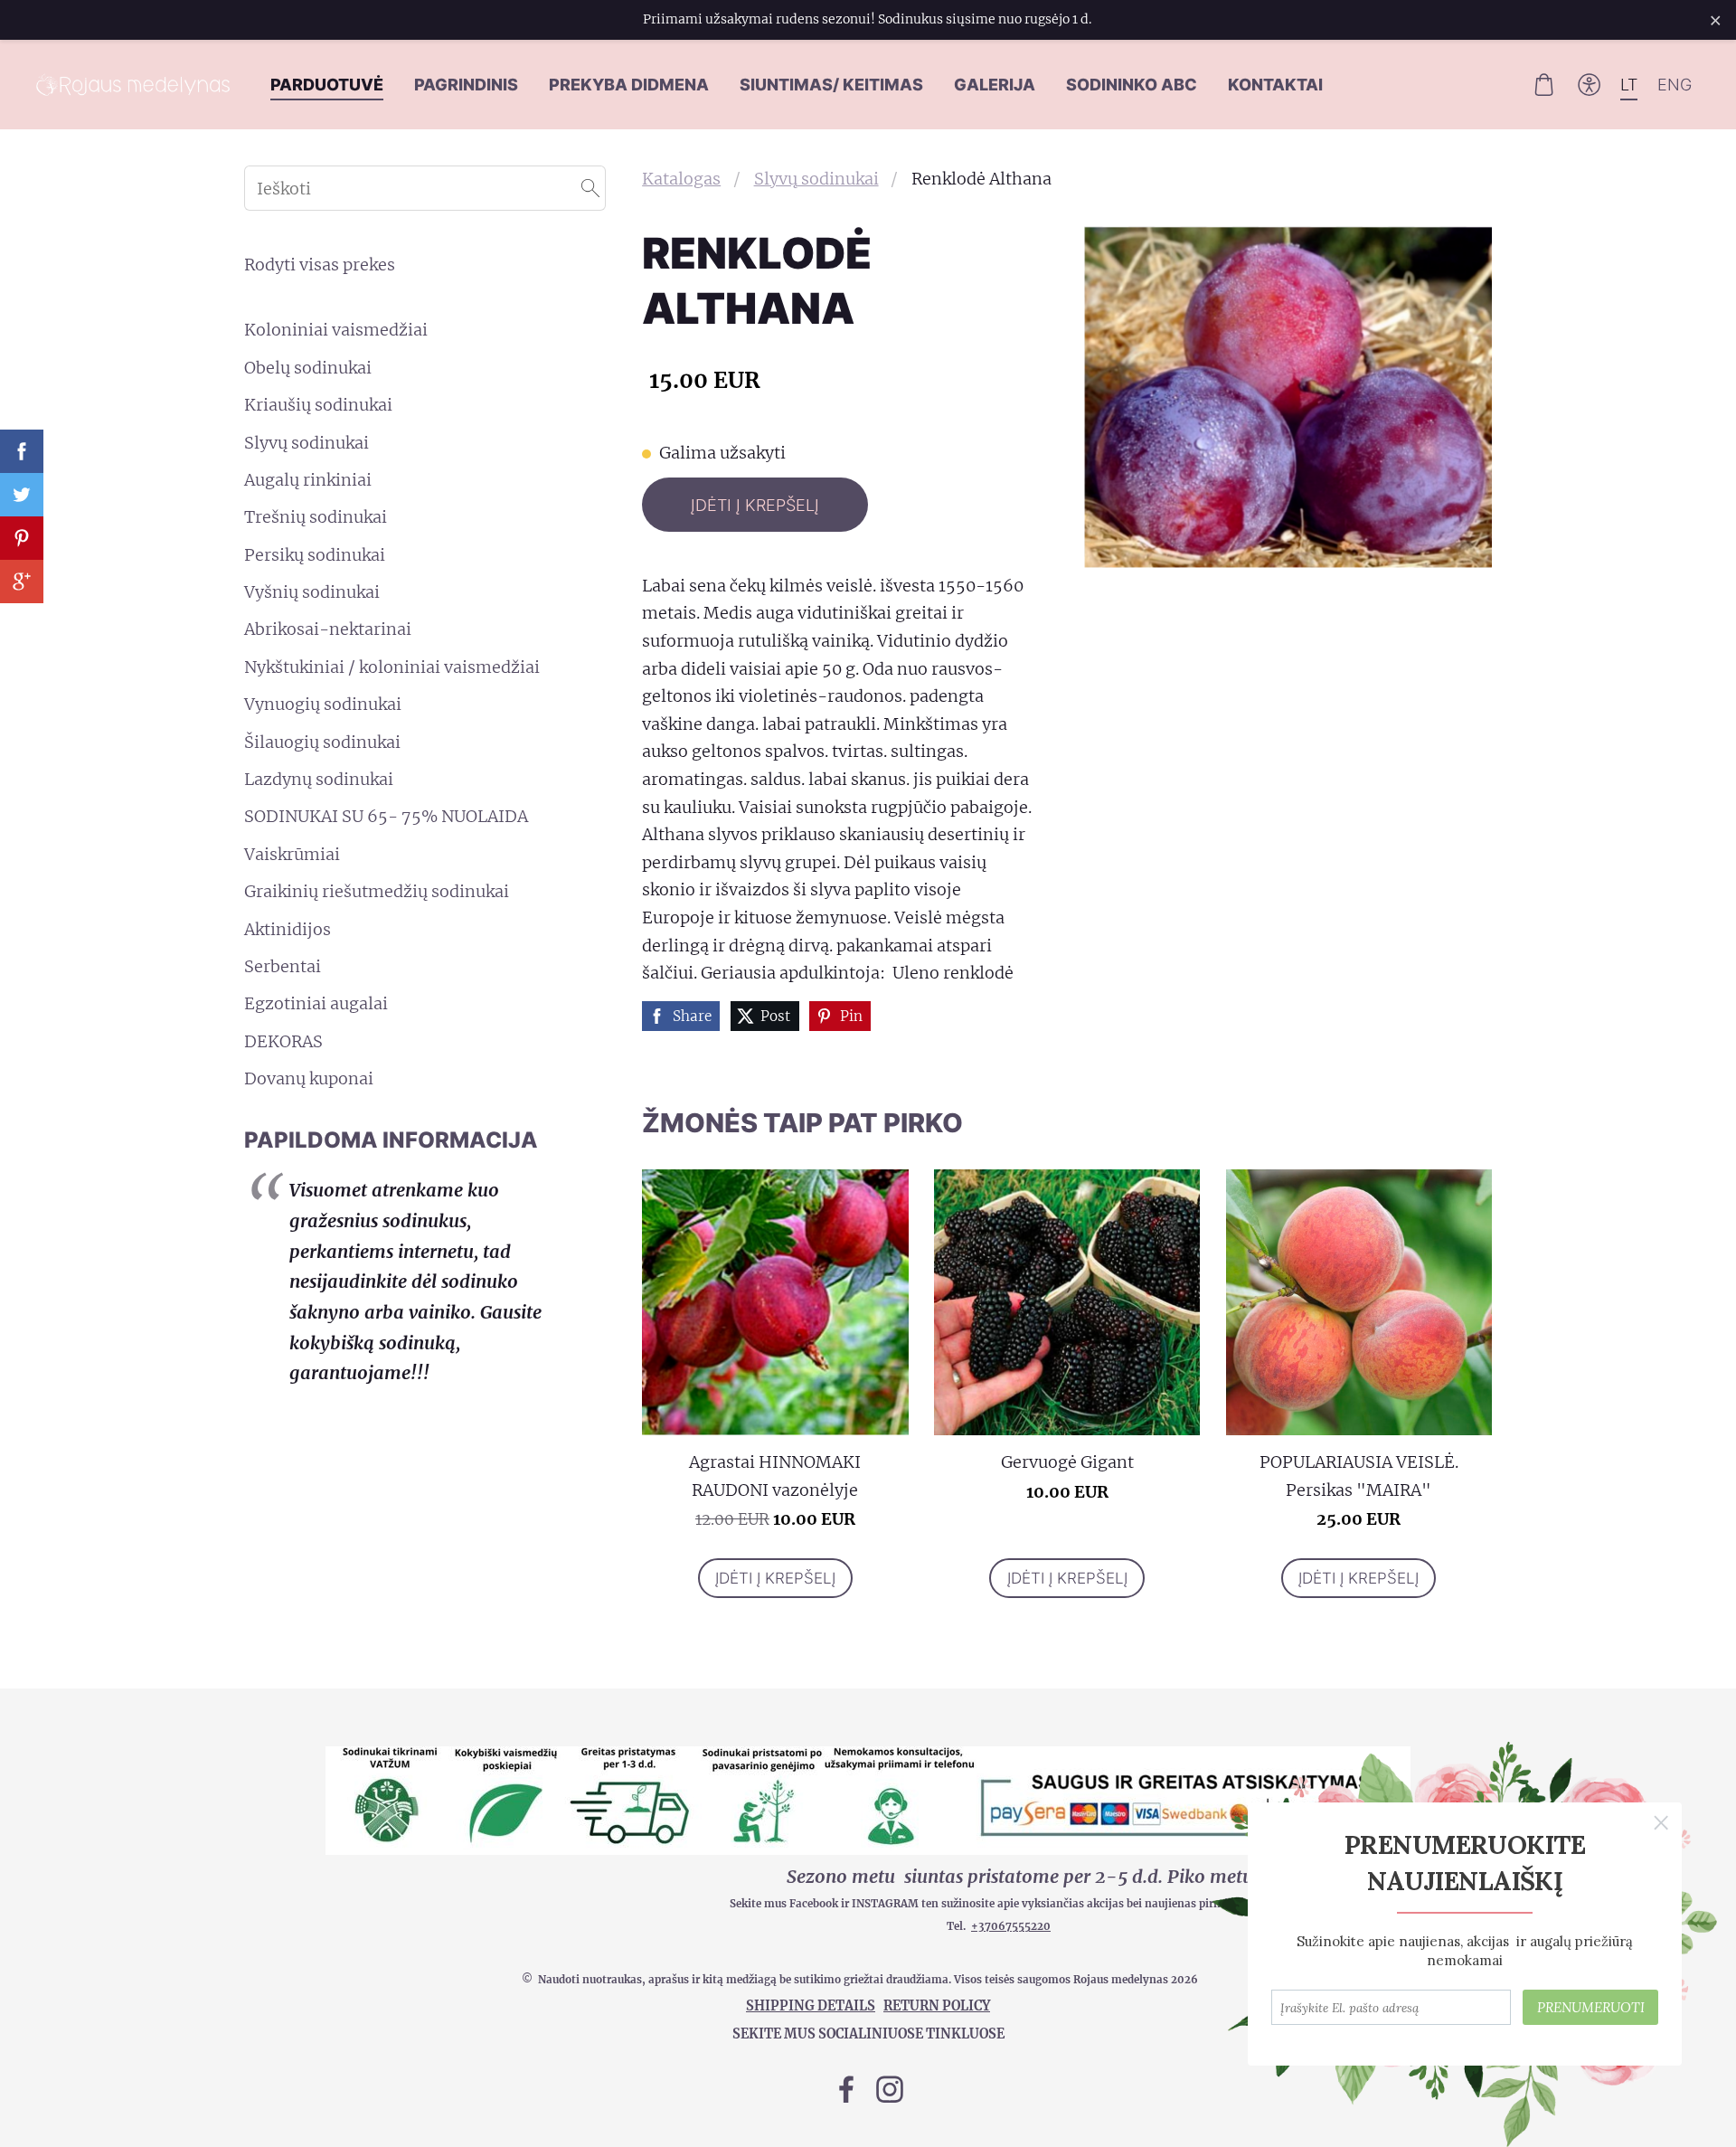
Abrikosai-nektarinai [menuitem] (328, 629)
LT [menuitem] (1629, 85)
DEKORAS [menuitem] (283, 1041)
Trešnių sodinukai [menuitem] (316, 517)
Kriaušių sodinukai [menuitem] (318, 405)
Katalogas (681, 179)
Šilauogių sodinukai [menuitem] (322, 742)
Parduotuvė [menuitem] (327, 85)
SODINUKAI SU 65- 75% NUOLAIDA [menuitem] (386, 816)
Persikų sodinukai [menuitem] (315, 555)
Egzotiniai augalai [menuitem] (316, 1003)
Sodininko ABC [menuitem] (1132, 85)
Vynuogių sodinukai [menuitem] (323, 704)
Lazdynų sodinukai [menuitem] (319, 779)
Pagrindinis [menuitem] (466, 85)
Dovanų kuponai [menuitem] (309, 1078)
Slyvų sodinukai (816, 179)
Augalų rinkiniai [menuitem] (308, 480)
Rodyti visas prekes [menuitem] (320, 265)
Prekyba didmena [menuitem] (629, 85)
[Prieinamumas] (1590, 84)
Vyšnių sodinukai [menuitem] (312, 592)
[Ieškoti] (590, 188)
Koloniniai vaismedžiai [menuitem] (336, 330)
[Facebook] (846, 2090)
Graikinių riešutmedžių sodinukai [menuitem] (377, 891)
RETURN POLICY (937, 2006)
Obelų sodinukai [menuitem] (308, 368)
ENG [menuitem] (1675, 85)
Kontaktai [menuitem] (1275, 85)
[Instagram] (890, 2090)
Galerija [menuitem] (995, 85)
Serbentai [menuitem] (283, 966)
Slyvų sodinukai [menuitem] (307, 443)
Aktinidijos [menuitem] (288, 929)
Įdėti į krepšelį (755, 505)
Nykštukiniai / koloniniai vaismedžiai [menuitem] (392, 667)
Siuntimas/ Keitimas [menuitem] (831, 85)
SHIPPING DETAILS (811, 2006)
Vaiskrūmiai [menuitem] (292, 854)
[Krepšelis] (1543, 84)
